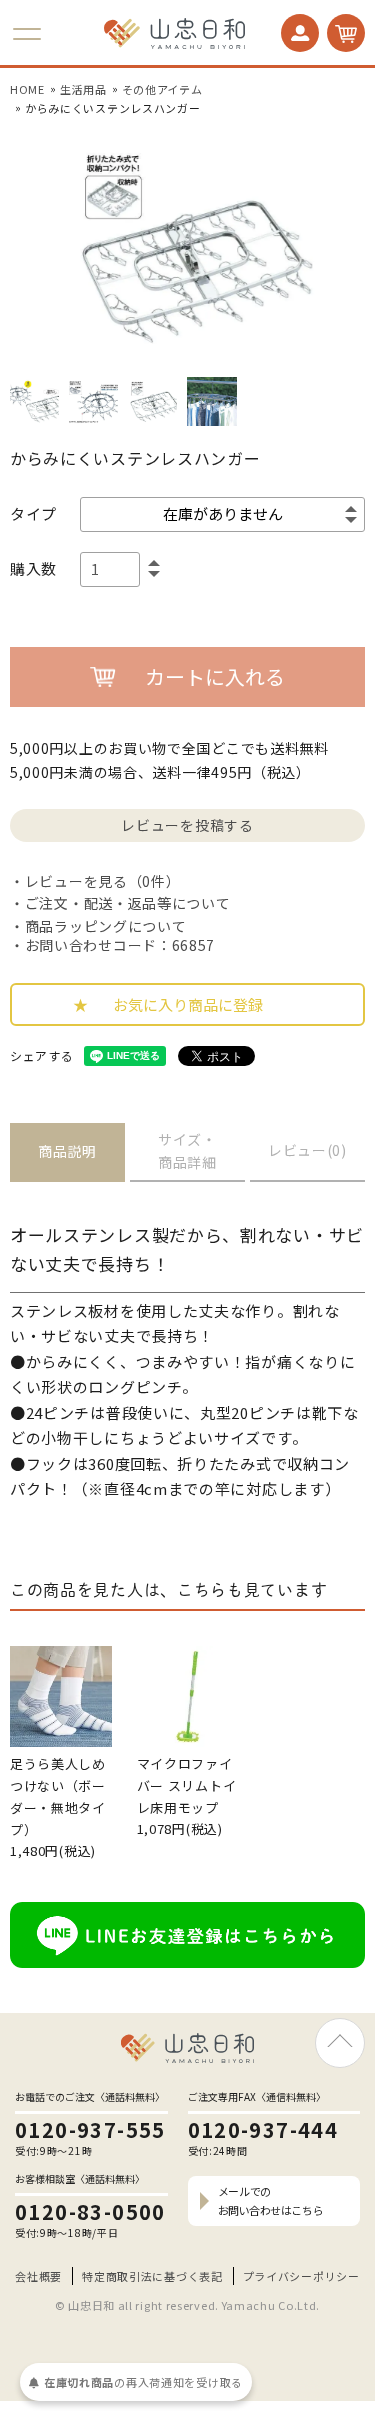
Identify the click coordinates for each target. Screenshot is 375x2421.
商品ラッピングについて (105, 926)
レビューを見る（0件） (102, 881)
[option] (187, 247)
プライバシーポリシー (301, 2276)
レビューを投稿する (187, 825)
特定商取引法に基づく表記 (152, 2276)
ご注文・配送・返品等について (128, 903)
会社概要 (38, 2276)
